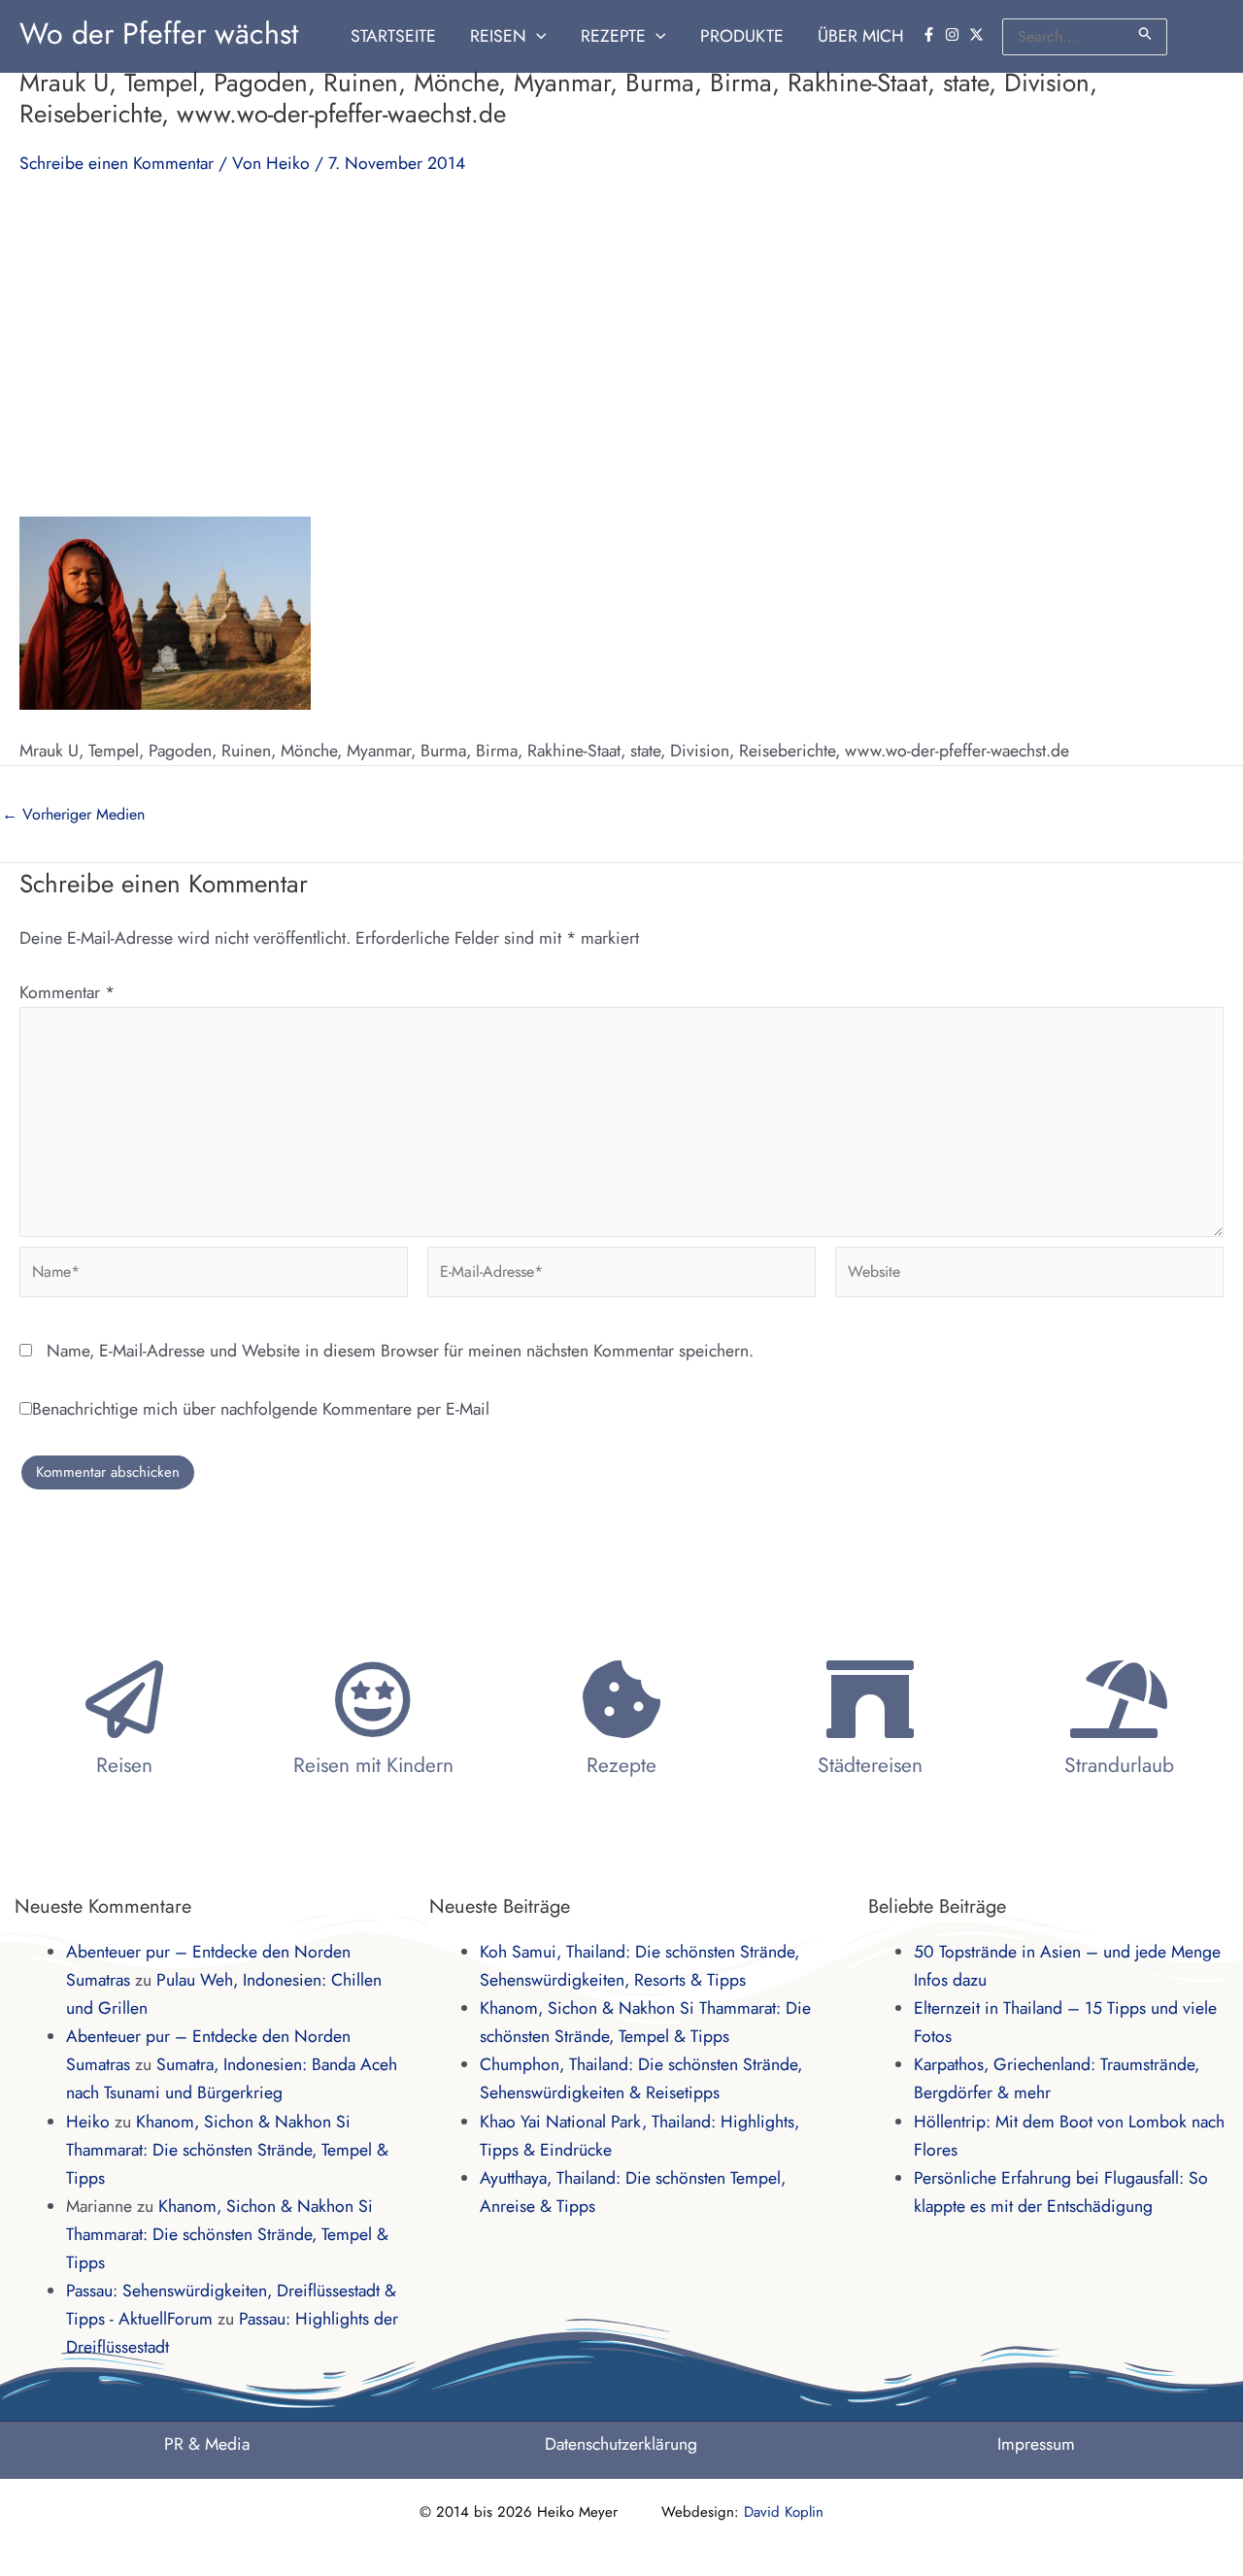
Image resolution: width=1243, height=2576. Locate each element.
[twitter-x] (979, 34)
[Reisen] (124, 1699)
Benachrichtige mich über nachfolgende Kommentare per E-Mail (261, 1409)
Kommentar (67, 992)
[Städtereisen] (870, 1699)
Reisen (124, 1765)
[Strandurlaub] (1119, 1699)
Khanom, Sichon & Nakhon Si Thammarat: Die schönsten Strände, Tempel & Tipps (227, 2150)
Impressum (1036, 2444)
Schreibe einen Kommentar (117, 163)
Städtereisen (870, 1765)
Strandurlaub (1119, 1765)
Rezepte (621, 1765)
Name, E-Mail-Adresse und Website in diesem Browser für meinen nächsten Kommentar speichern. (400, 1351)
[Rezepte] (621, 1699)
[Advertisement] (621, 346)
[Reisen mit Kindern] (373, 1699)
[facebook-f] (931, 34)
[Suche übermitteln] (1146, 33)
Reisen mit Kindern (373, 1765)
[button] (537, 36)
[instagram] (955, 34)
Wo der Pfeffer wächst (159, 33)
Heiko (88, 2122)
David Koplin (784, 2512)
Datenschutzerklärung (621, 2444)
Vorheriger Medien (73, 815)
